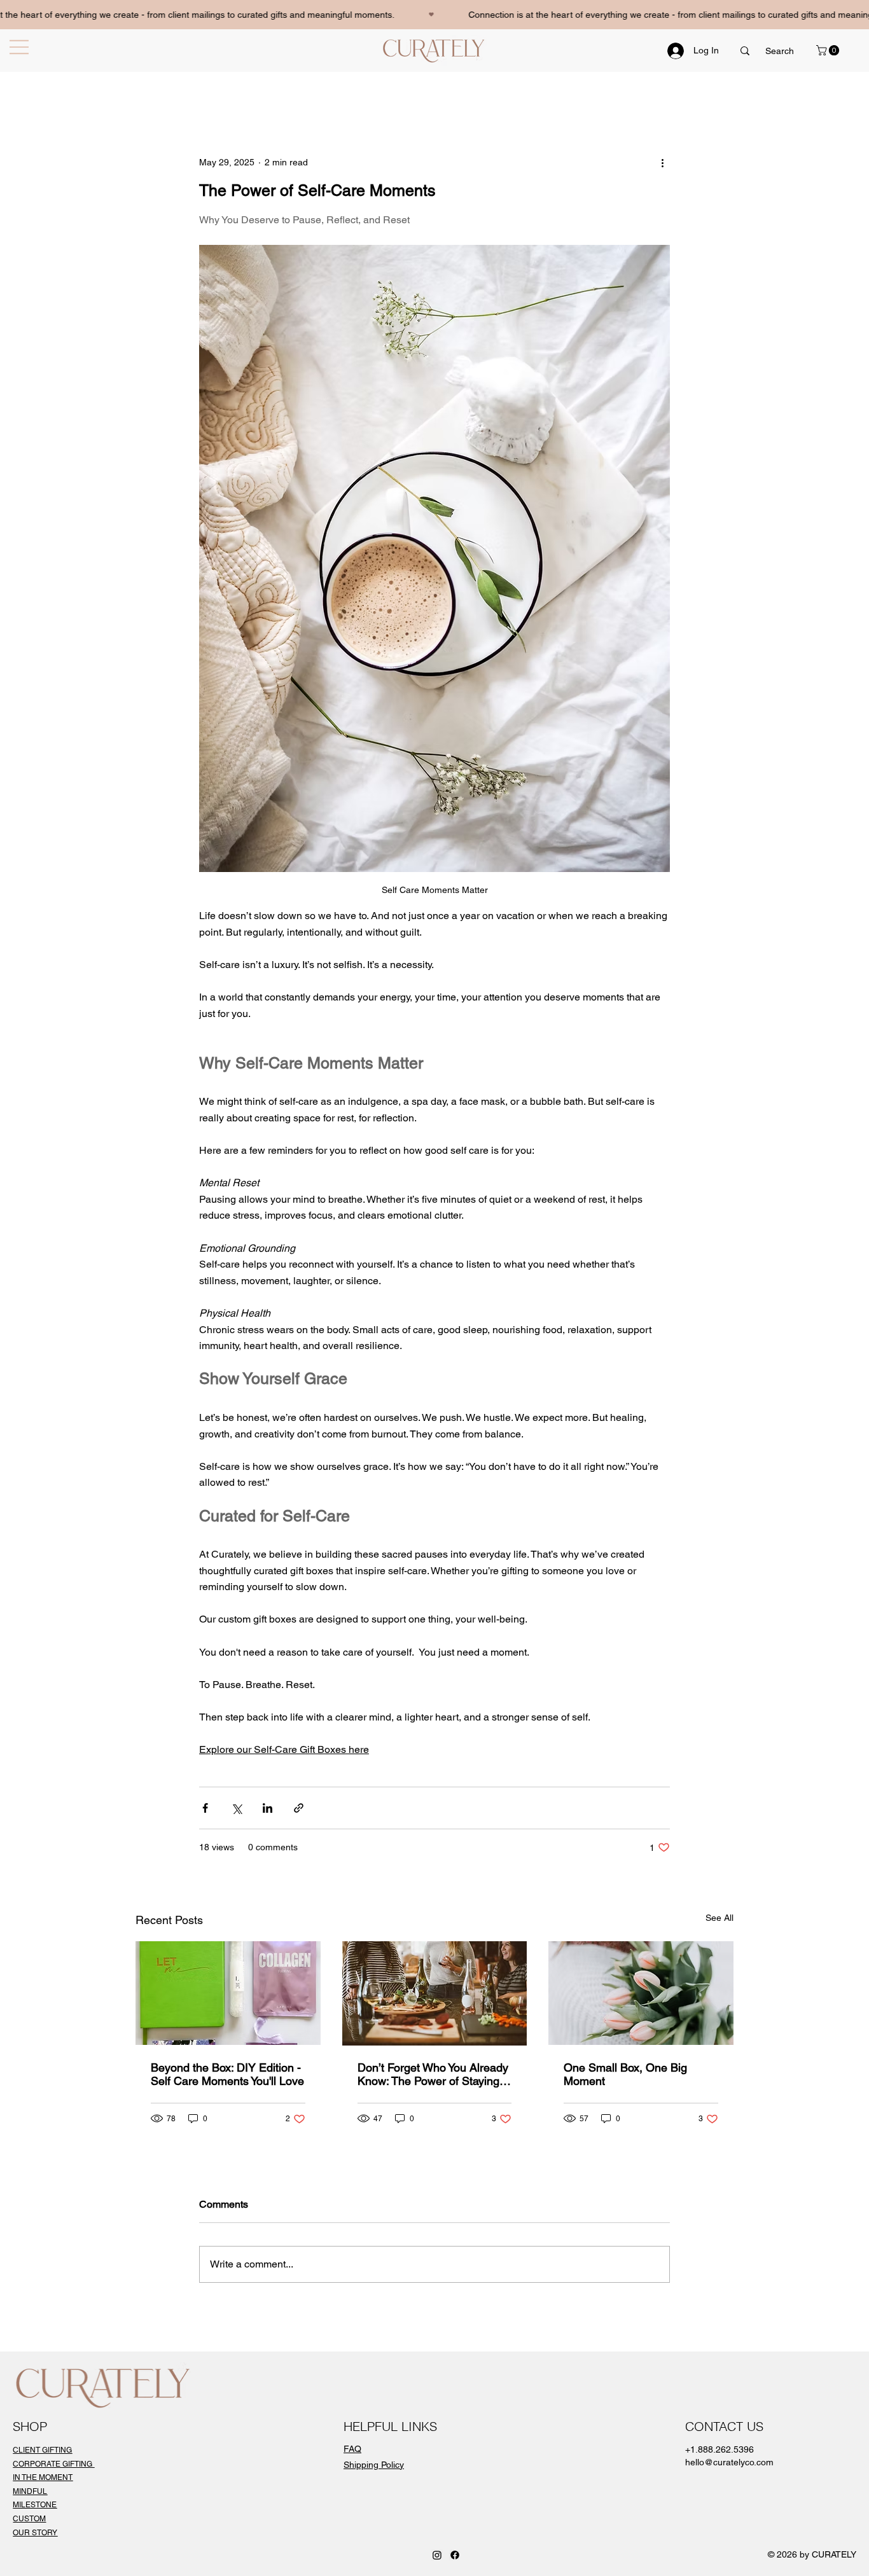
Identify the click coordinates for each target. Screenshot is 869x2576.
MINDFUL (30, 2491)
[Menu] (22, 47)
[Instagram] (437, 2555)
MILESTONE (35, 2505)
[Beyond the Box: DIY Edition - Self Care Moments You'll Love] (228, 1993)
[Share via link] (299, 1808)
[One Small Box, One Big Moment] (641, 1993)
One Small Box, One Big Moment (625, 2074)
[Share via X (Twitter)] (236, 1808)
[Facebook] (455, 2555)
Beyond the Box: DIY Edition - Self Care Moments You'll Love (227, 2074)
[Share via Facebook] (205, 1808)
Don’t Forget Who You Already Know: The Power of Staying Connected (433, 2074)
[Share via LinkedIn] (268, 1808)
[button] (829, 50)
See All (720, 1918)
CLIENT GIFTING (42, 2450)
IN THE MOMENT (43, 2477)
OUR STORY (35, 2533)
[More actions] (662, 163)
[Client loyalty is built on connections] (435, 1993)
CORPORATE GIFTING (53, 2464)
